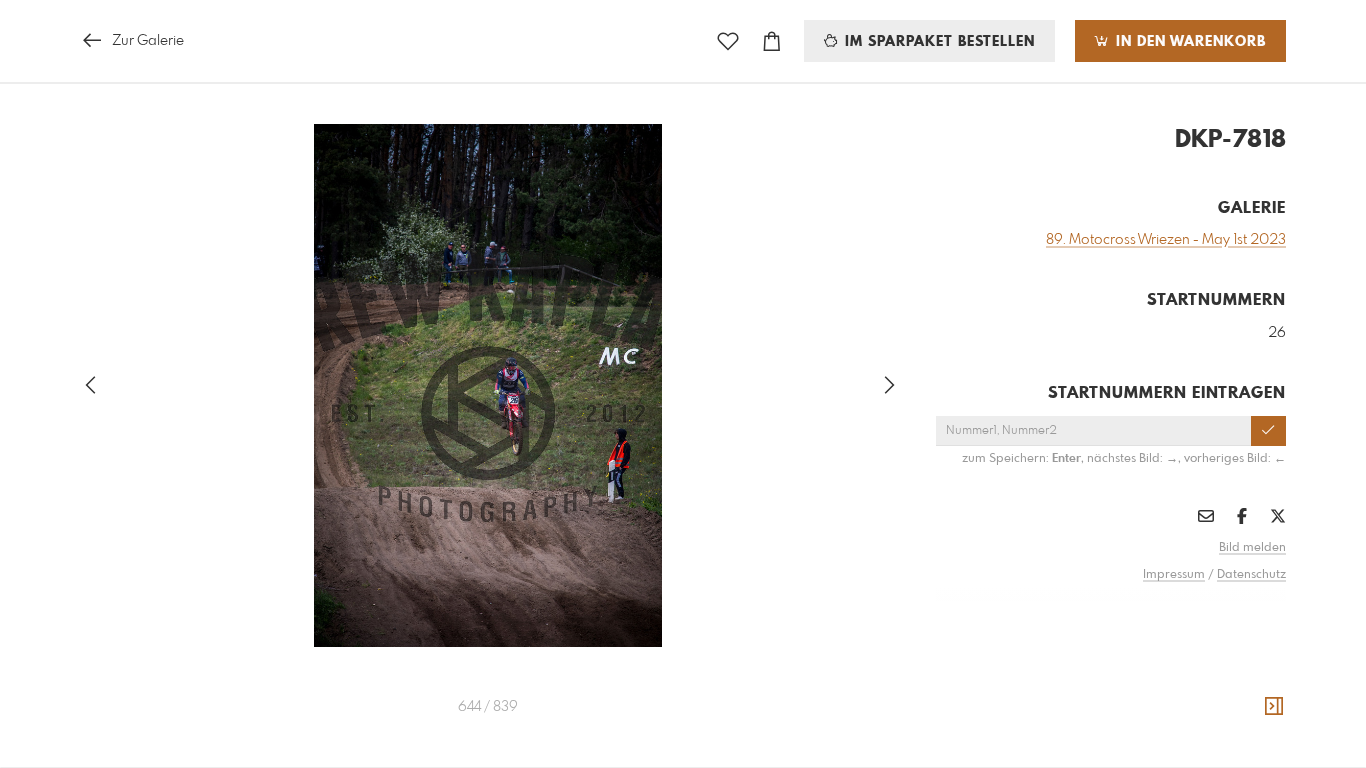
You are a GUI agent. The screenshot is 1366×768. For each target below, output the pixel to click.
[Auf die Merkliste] (728, 41)
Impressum (1174, 575)
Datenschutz (1251, 575)
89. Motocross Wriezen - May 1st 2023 (1166, 240)
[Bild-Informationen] (1274, 707)
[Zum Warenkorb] (772, 41)
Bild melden (1252, 548)
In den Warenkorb (1188, 42)
